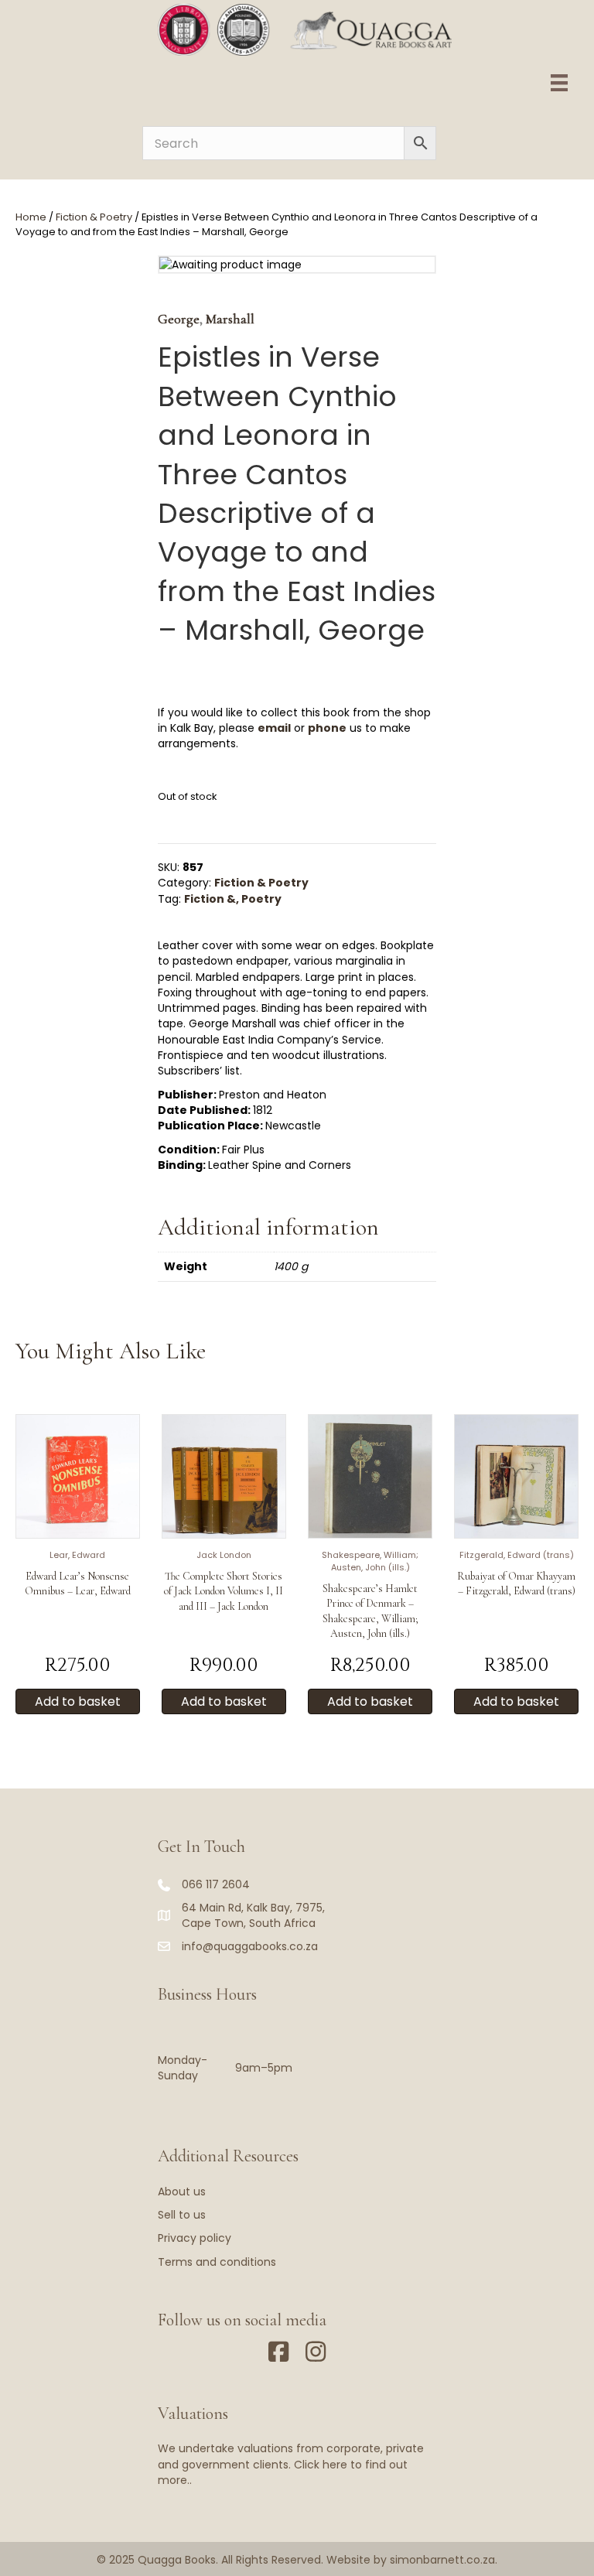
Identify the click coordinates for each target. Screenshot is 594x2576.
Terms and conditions (217, 2262)
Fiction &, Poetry (233, 899)
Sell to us (182, 2215)
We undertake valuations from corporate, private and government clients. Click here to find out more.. (291, 2464)
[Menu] (559, 83)
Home (31, 217)
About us (182, 2192)
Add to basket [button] (78, 1701)
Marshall (230, 319)
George (179, 319)
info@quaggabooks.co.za (250, 1946)
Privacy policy (195, 2238)
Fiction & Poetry (94, 217)
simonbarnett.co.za (442, 2560)
